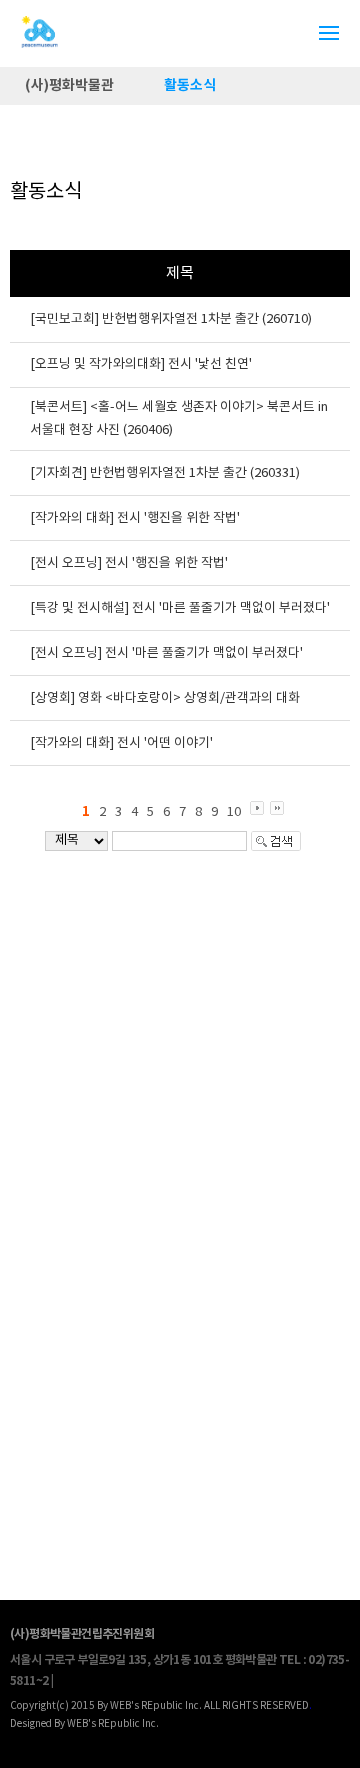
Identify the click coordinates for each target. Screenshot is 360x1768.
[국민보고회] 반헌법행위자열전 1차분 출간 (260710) (171, 319)
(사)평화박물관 (69, 85)
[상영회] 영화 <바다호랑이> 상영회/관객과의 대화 (165, 698)
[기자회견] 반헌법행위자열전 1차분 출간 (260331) (165, 473)
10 (234, 812)
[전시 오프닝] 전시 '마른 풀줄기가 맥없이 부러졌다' (166, 653)
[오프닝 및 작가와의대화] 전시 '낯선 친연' (141, 364)
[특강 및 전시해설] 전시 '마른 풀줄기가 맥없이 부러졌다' (180, 608)
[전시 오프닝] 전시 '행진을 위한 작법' (129, 563)
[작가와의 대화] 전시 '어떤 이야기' (121, 743)
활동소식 (190, 85)
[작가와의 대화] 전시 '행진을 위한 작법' (135, 518)
